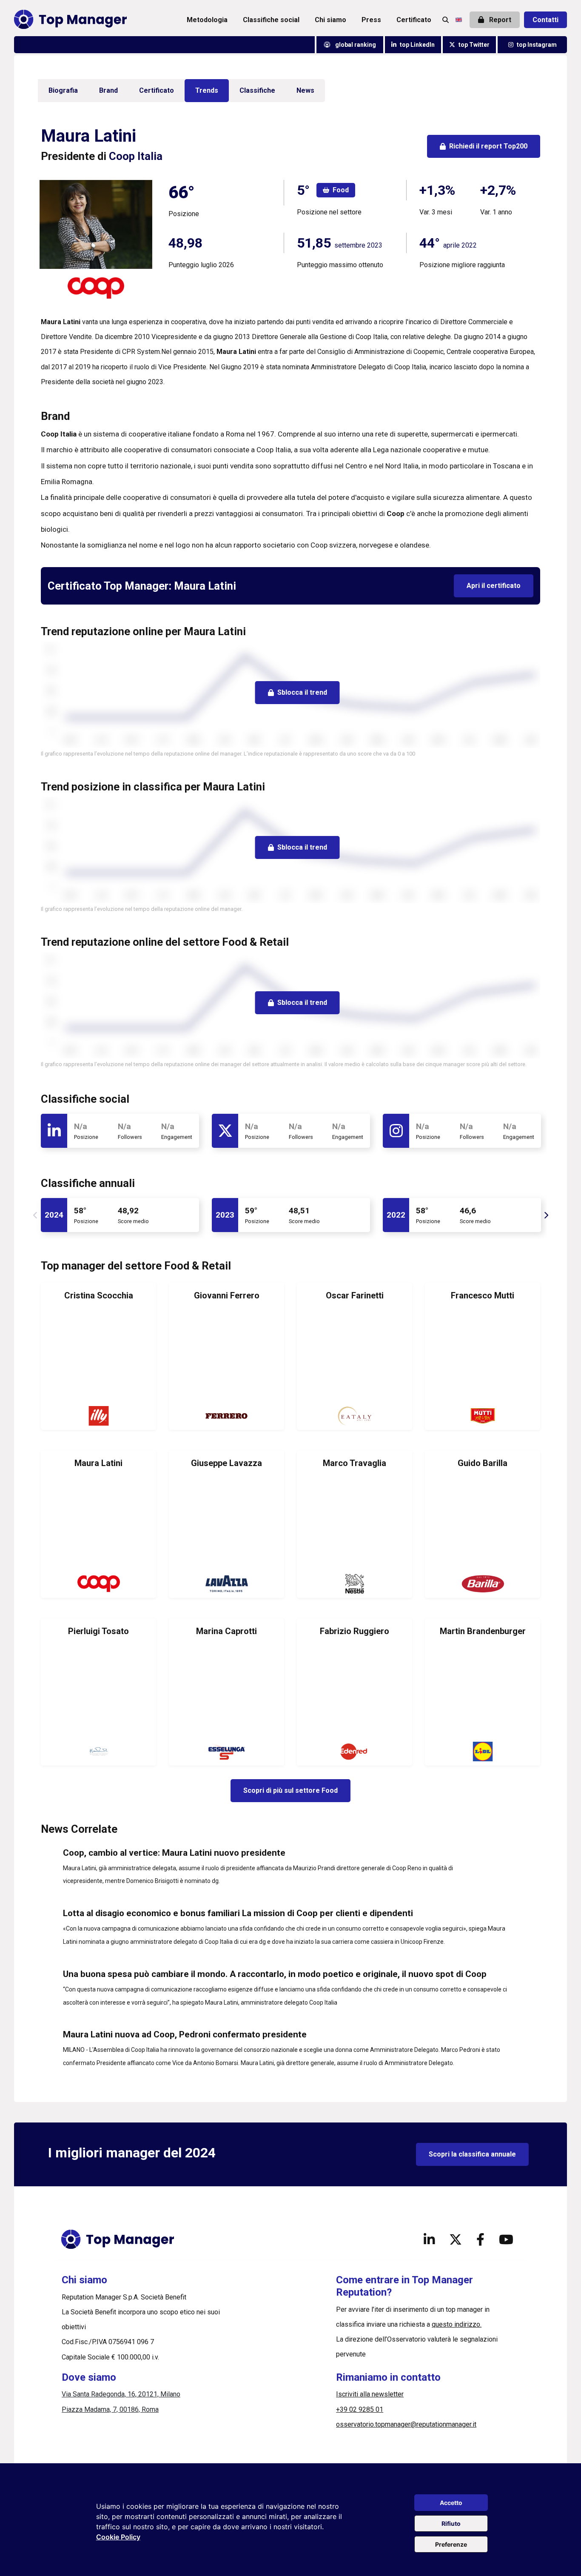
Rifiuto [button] (451, 2523)
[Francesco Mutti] (483, 1356)
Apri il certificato (494, 586)
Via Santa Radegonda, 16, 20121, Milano (121, 2394)
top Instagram (537, 45)
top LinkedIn (417, 45)
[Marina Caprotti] (226, 1692)
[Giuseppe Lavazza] (226, 1524)
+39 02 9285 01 (360, 2409)
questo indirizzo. (457, 2324)
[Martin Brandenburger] (483, 1692)
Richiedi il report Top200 (488, 146)
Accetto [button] (451, 2503)
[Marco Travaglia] (355, 1524)
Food (341, 190)
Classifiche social (271, 20)
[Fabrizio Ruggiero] (355, 1692)
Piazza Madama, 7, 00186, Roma (110, 2409)
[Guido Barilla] (483, 1524)
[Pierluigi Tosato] (98, 1692)
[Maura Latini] (98, 1524)
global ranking (355, 45)
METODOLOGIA (207, 20)
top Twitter (474, 45)
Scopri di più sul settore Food (290, 1790)
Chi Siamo (330, 20)
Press (371, 20)
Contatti (545, 20)
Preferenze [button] (451, 2544)
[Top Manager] (70, 20)
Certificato (414, 20)
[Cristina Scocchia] (98, 1356)
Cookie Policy (118, 2537)
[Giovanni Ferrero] (226, 1356)
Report (499, 20)
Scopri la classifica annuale (472, 2154)
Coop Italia (136, 156)
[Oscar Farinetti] (355, 1356)
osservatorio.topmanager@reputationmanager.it (406, 2424)
